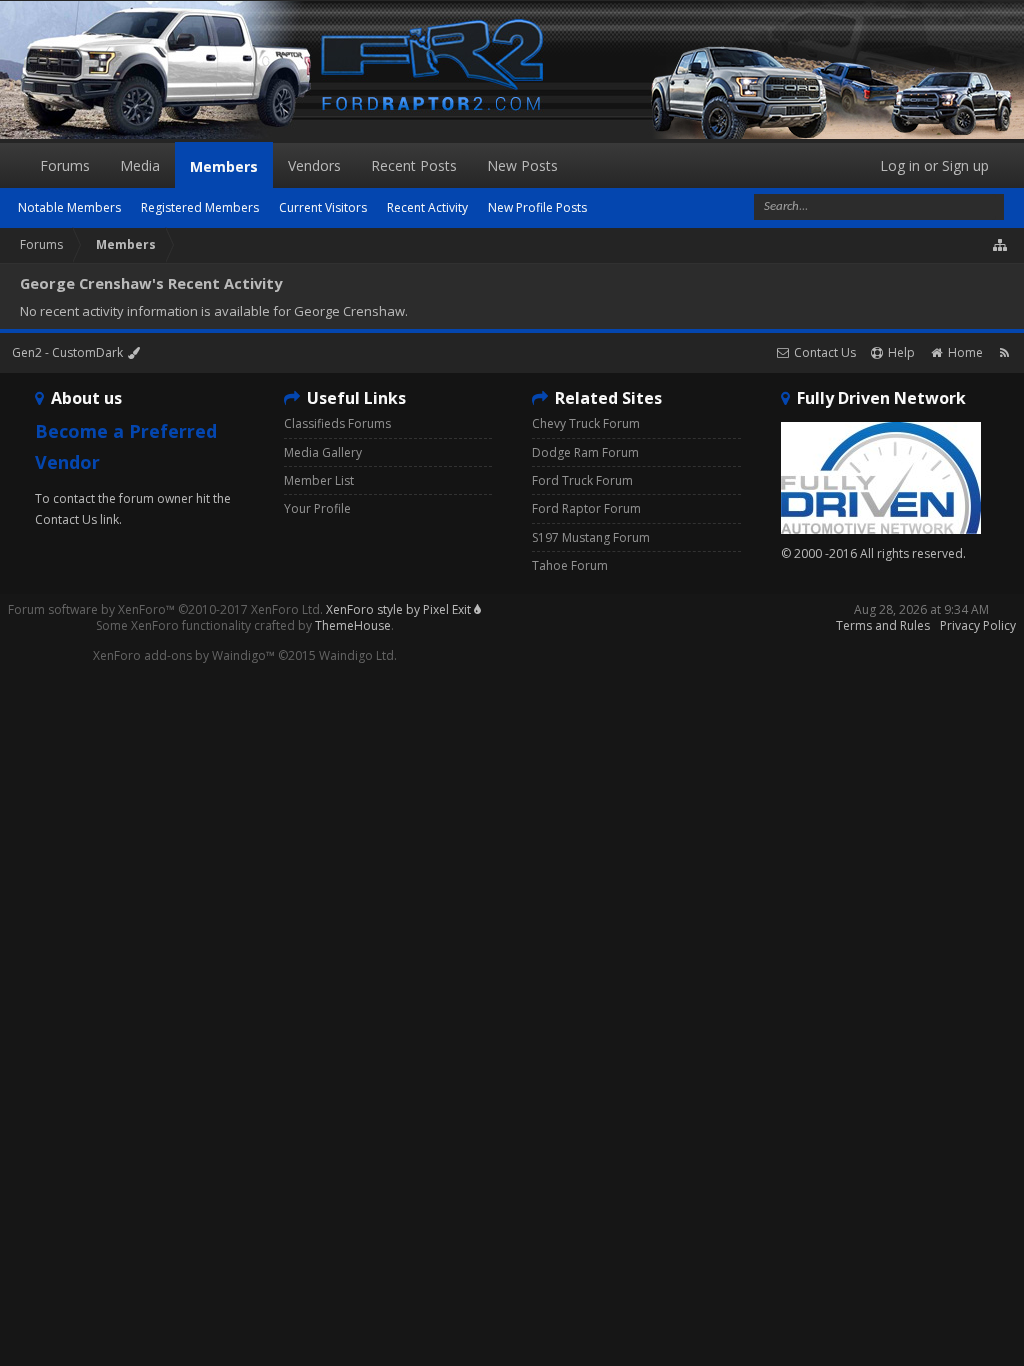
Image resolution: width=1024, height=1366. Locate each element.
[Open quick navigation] (1001, 245)
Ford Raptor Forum (586, 508)
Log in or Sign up (934, 165)
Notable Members (69, 207)
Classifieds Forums (337, 423)
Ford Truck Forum (582, 480)
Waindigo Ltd (356, 655)
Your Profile (317, 508)
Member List (319, 480)
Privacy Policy (978, 625)
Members (224, 166)
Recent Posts (414, 165)
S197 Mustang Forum (591, 537)
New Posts (522, 165)
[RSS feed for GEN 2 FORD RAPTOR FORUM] (1004, 352)
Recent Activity (427, 207)
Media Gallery (323, 452)
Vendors (314, 165)
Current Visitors (323, 207)
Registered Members (200, 207)
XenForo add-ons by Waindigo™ (184, 655)
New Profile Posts (537, 207)
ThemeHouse (353, 625)
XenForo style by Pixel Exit (400, 609)
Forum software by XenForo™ (165, 609)
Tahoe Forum (570, 565)
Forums (65, 165)
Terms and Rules (883, 625)
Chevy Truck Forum (586, 423)
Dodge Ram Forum (585, 452)
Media (140, 165)
